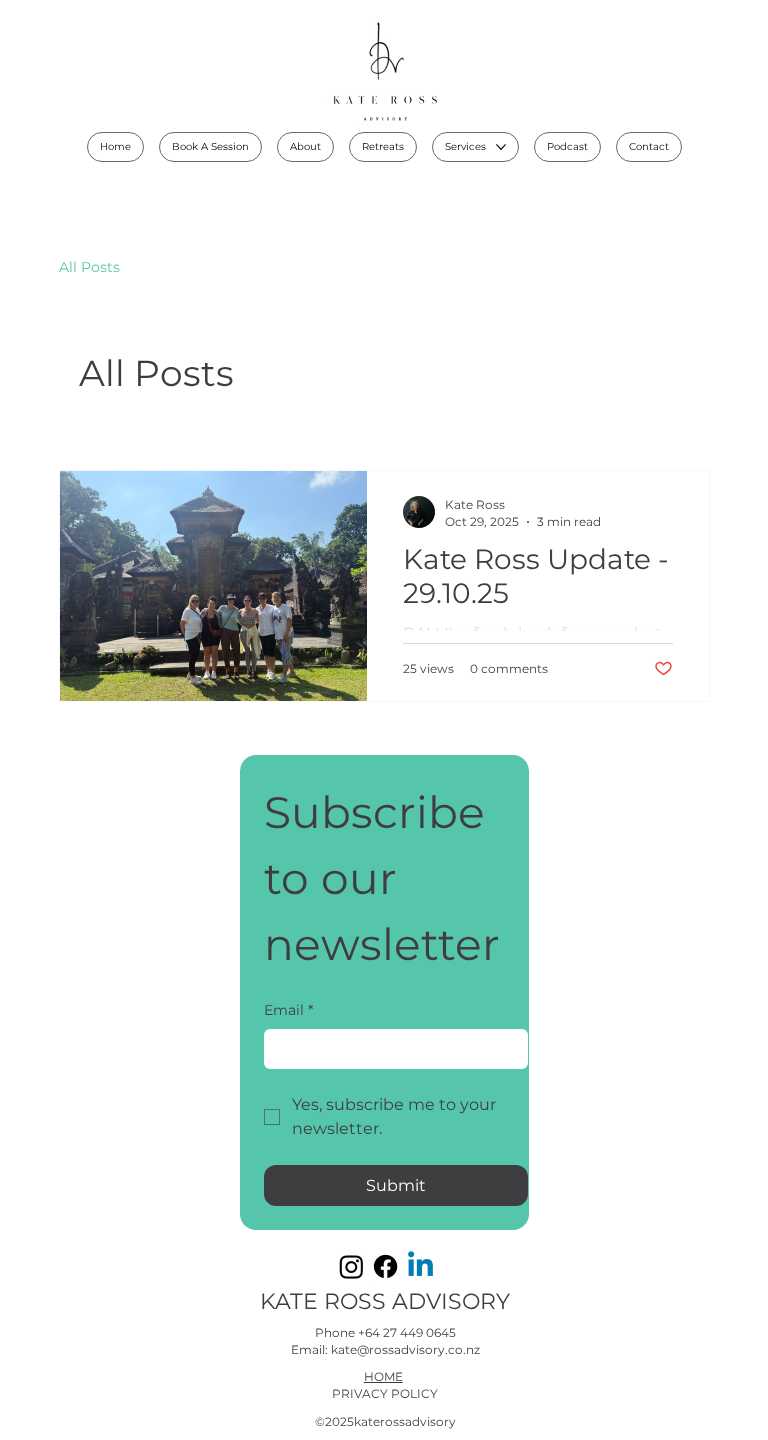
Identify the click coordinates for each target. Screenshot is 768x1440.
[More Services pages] (501, 147)
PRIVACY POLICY (385, 1393)
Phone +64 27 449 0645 (385, 1332)
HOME (383, 1376)
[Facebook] (385, 1266)
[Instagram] (351, 1266)
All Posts (89, 267)
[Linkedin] (420, 1266)
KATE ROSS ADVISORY (385, 1301)
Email (288, 1010)
